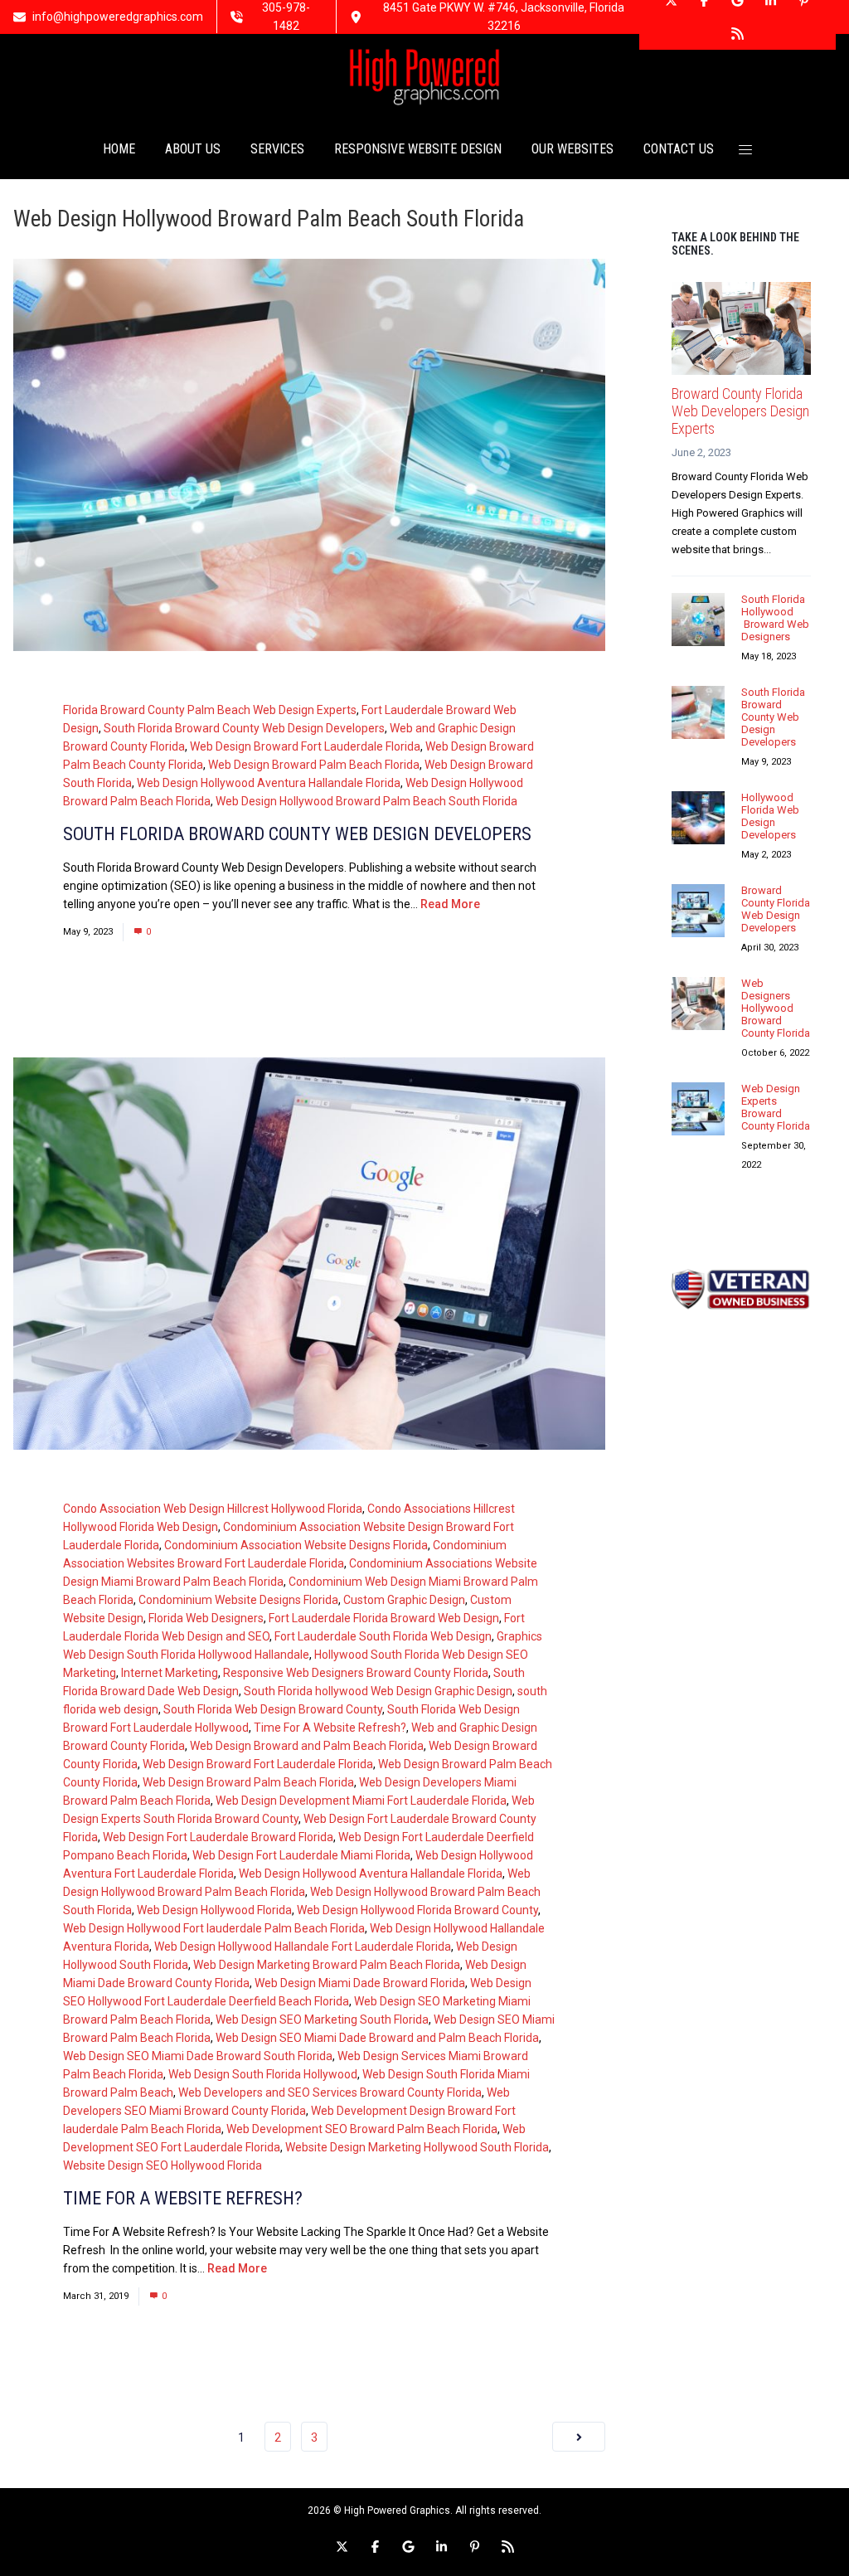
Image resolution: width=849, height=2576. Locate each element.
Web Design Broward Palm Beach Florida (314, 765)
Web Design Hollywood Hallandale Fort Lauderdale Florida (303, 1947)
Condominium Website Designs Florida (238, 1600)
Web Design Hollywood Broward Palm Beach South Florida (366, 801)
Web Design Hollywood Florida (214, 1910)
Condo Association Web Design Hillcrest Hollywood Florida (213, 1509)
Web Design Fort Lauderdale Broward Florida (218, 1837)
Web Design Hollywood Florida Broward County (417, 1910)
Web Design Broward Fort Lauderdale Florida (305, 746)
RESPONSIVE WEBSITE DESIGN (418, 149)
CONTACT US (679, 149)
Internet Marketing (170, 1673)
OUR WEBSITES (572, 149)
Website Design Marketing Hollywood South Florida (417, 2147)
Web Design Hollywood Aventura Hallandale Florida (269, 783)
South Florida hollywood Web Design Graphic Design (378, 1691)
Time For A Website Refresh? (330, 1728)
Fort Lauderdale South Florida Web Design (383, 1636)
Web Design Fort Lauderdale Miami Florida (301, 1855)
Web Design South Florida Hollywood (263, 2074)
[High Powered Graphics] (424, 76)
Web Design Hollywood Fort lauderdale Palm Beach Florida (214, 1928)
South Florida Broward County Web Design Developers (244, 728)
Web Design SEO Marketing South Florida (322, 2019)
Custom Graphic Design (404, 1600)
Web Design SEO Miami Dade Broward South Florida (198, 2056)
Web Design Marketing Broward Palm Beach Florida (327, 1965)
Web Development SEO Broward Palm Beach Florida (362, 2129)
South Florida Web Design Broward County (273, 1709)
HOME (119, 149)
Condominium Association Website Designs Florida (296, 1545)
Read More (450, 904)
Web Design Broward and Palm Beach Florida (307, 1746)
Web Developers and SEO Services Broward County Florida (330, 2092)
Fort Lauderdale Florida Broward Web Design (384, 1618)
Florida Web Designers (206, 1618)
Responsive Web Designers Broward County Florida (356, 1673)
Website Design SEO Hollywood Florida (163, 2165)
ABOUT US (193, 149)
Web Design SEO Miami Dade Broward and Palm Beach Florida (377, 2038)
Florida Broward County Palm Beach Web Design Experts (210, 710)
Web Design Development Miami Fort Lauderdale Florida (361, 1801)
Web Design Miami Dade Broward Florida (360, 1983)
